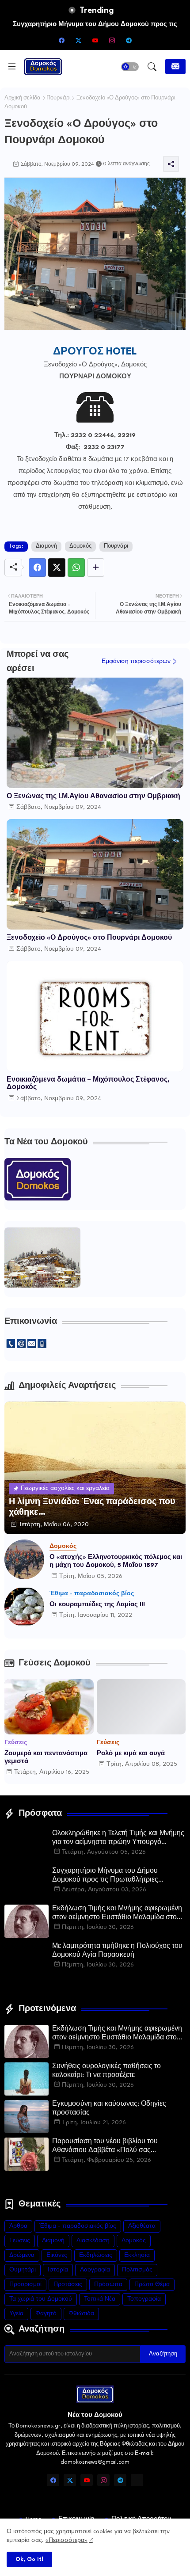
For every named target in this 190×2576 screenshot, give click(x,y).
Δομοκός (80, 546)
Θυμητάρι (23, 2270)
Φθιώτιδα (81, 2314)
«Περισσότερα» (66, 2540)
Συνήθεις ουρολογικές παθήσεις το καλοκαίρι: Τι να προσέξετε (106, 2071)
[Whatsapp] (76, 568)
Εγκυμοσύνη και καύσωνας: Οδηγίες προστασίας (109, 2109)
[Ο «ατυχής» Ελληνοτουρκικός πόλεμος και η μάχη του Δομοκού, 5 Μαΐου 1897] (24, 1559)
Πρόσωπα (108, 2284)
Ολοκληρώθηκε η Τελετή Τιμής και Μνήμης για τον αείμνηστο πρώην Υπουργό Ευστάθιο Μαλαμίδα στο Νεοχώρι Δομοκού (118, 1839)
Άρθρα (18, 2226)
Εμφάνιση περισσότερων (136, 661)
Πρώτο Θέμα (152, 2284)
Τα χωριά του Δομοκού (41, 2299)
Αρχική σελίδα (23, 98)
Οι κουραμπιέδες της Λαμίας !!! (97, 1604)
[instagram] (112, 40)
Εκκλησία (137, 2255)
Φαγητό (46, 2314)
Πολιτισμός (137, 2270)
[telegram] (129, 40)
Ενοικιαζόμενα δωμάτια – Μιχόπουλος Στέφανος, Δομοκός (88, 1084)
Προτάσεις (68, 2284)
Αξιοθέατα (142, 2226)
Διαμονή (46, 546)
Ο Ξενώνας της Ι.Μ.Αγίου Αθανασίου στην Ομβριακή (93, 797)
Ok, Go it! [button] (29, 2559)
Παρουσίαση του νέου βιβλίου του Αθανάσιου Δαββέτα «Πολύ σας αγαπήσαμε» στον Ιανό (105, 2147)
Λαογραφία (95, 2270)
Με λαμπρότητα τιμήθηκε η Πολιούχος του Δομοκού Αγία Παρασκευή (117, 1951)
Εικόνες (57, 2255)
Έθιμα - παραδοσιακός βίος (78, 2226)
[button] (130, 67)
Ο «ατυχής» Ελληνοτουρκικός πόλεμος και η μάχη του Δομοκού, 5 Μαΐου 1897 (116, 1561)
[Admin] (137, 2480)
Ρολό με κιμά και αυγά (131, 1753)
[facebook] (61, 40)
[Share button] (96, 568)
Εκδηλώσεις (96, 2255)
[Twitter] (57, 568)
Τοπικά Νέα (100, 2299)
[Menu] (12, 67)
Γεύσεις (20, 2241)
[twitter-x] (78, 40)
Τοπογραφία (144, 2299)
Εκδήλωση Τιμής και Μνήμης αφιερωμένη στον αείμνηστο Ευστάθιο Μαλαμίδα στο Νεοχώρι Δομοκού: (117, 1914)
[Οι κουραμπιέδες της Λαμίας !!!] (24, 1607)
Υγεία (16, 2314)
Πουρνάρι (59, 98)
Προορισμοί (25, 2284)
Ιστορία (58, 2270)
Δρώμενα (22, 2255)
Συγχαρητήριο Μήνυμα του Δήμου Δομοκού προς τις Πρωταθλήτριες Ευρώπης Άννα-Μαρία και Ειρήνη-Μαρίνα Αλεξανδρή (118, 1876)
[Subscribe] (175, 67)
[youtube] (95, 40)
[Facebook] (37, 568)
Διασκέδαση (93, 2241)
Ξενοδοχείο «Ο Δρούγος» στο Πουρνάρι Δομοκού (89, 938)
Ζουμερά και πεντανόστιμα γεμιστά (46, 1757)
